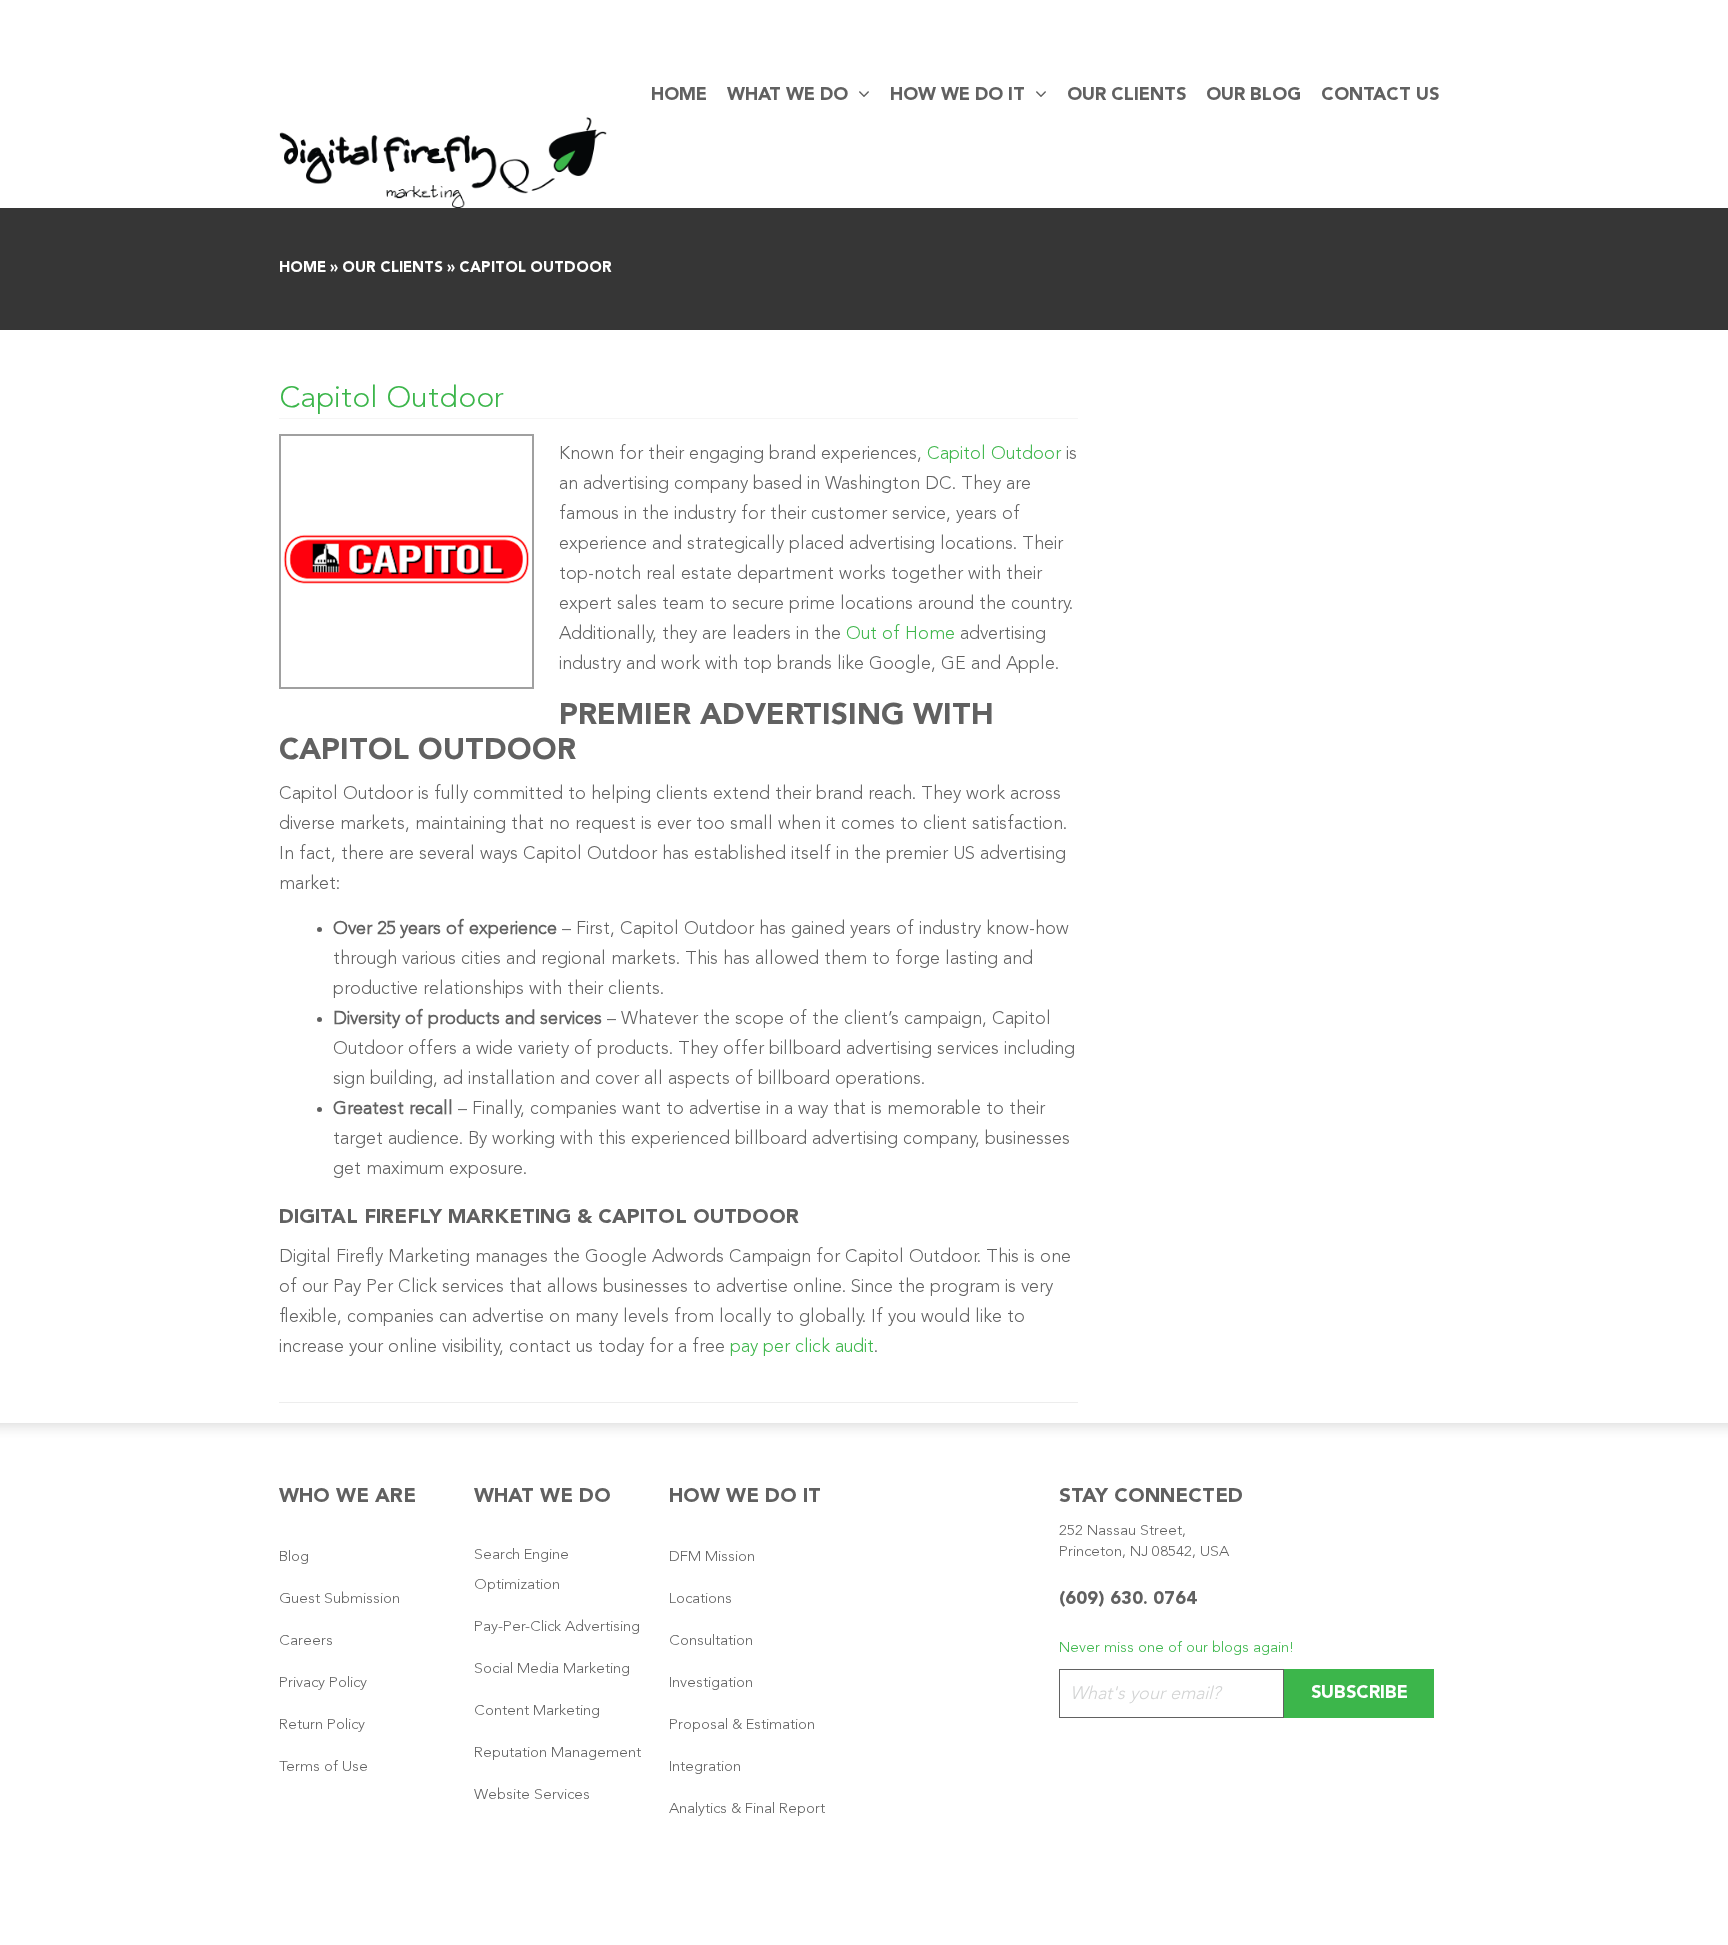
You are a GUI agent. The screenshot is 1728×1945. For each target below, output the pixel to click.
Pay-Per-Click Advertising (557, 1627)
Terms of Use (323, 1767)
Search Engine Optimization (521, 1570)
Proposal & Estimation (742, 1725)
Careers (306, 1641)
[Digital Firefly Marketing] (443, 162)
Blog (294, 1557)
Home (679, 95)
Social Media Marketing (552, 1669)
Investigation (711, 1683)
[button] (859, 95)
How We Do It (957, 95)
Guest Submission (339, 1599)
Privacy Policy (323, 1683)
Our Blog (1253, 95)
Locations (700, 1599)
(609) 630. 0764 (1128, 1599)
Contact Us (1380, 95)
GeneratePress (925, 1910)
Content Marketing (537, 1711)
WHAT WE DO (787, 95)
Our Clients (1126, 95)
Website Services (532, 1795)
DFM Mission (712, 1557)
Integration (705, 1767)
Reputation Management (557, 1753)
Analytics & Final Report (747, 1809)
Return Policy (322, 1725)
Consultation (711, 1641)
